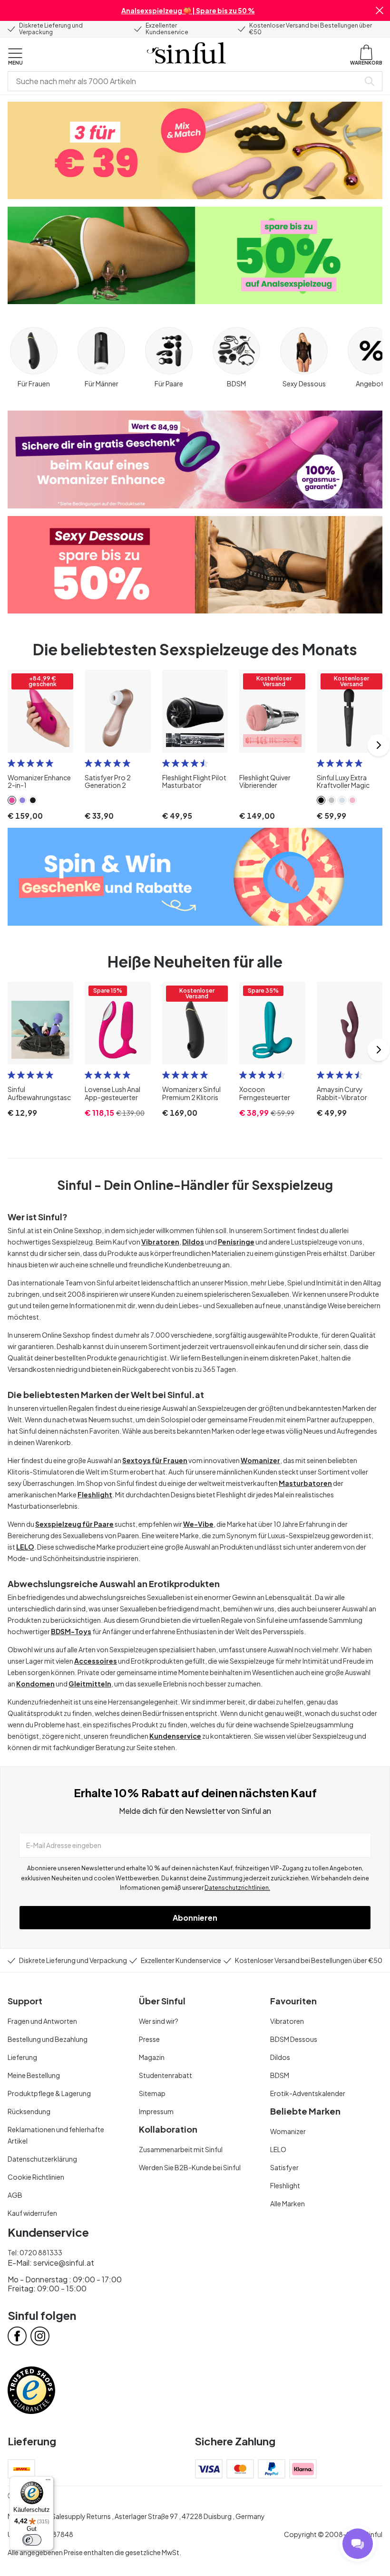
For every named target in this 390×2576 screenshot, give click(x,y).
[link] (12, 800)
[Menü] (48, 2482)
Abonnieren (195, 1918)
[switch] (32, 2540)
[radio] (11, 763)
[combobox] (185, 81)
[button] (380, 10)
